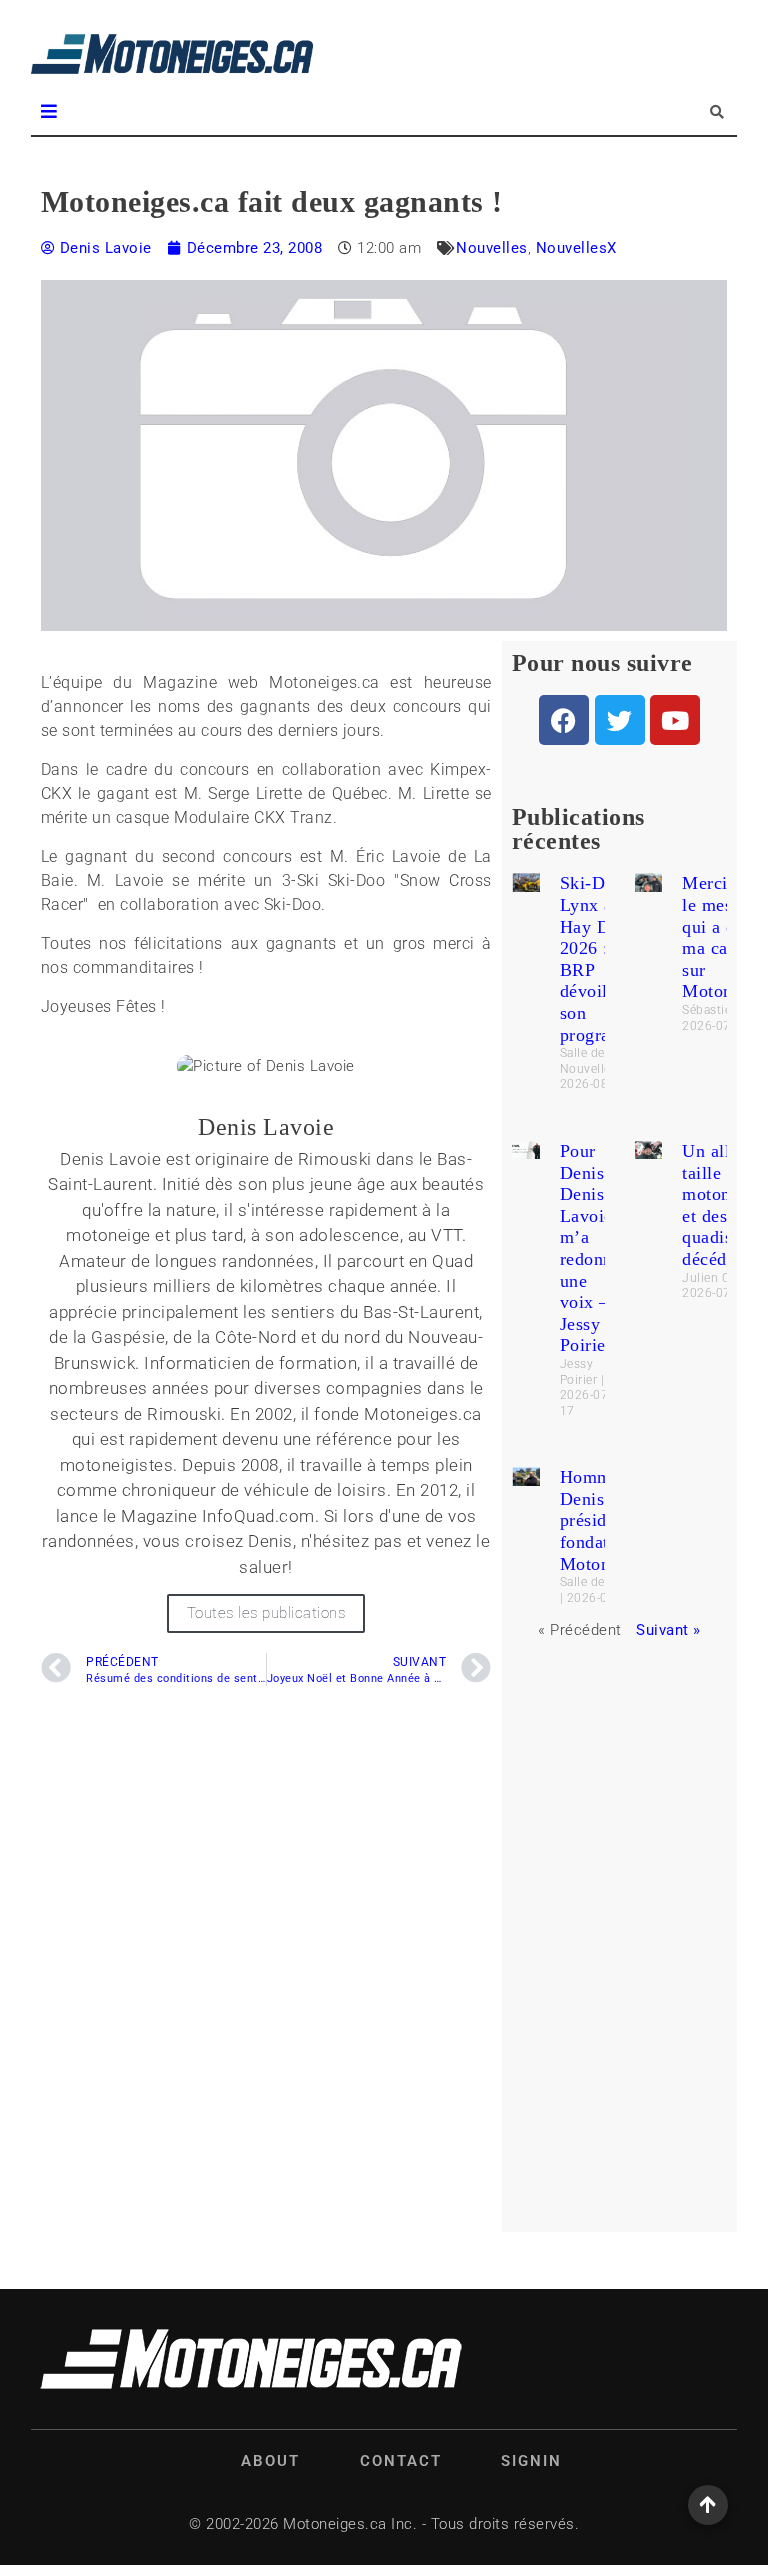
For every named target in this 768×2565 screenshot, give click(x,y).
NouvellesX (576, 248)
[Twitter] (620, 720)
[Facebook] (564, 720)
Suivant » (668, 1630)
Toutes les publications (266, 1613)
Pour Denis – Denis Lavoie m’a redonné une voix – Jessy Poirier (591, 1248)
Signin (531, 2461)
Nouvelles (492, 248)
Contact (401, 2461)
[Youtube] (675, 720)
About (270, 2461)
